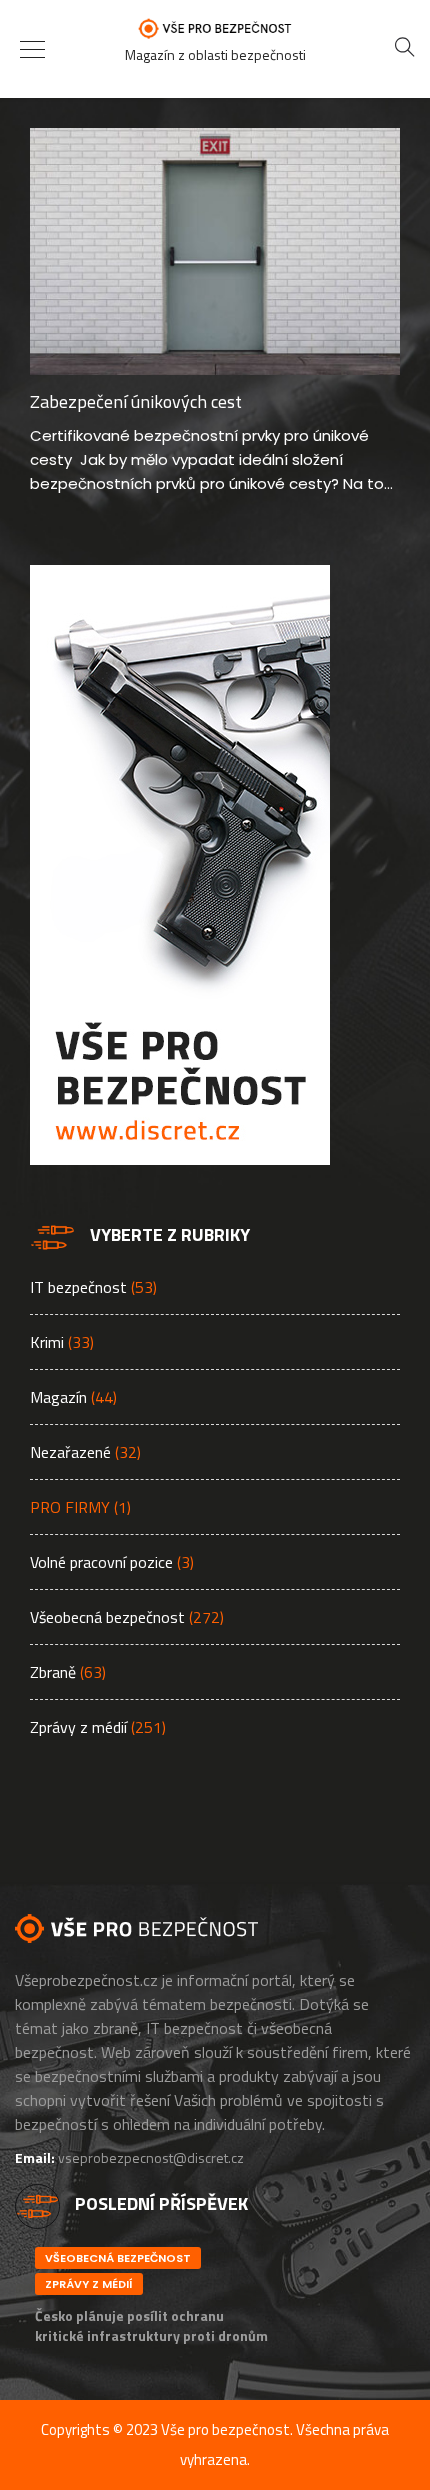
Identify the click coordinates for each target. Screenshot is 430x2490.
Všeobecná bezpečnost (107, 1617)
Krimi (47, 1342)
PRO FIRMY (70, 1507)
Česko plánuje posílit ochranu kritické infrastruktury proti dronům (151, 2325)
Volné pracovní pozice (101, 1562)
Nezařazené (70, 1452)
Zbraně (53, 1672)
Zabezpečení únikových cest (136, 401)
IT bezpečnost (78, 1287)
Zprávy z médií (78, 1727)
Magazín (58, 1397)
